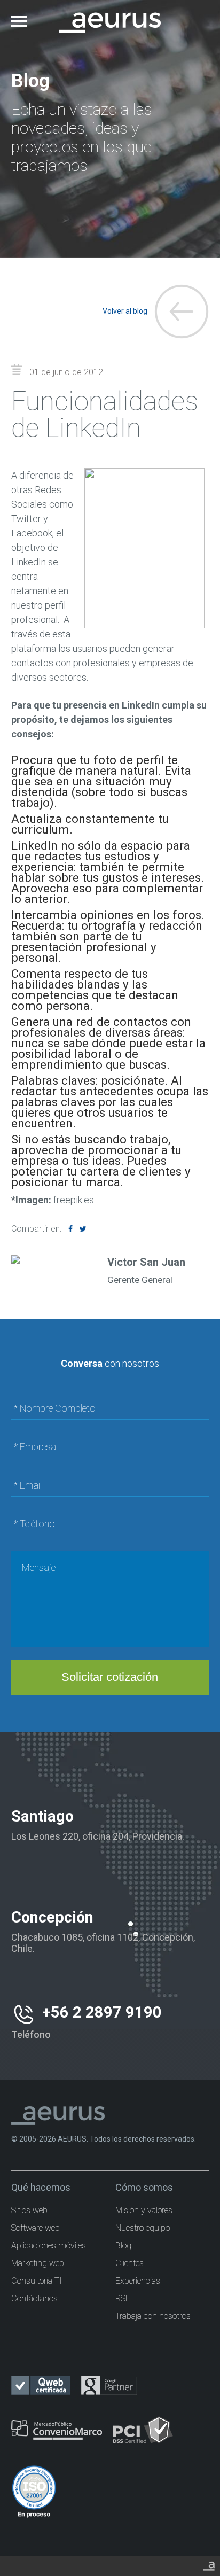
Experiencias (138, 2281)
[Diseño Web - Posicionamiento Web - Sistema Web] (209, 2564)
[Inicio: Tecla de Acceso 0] (110, 15)
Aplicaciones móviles (49, 2246)
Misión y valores (144, 2210)
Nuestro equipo (143, 2228)
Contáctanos (34, 2298)
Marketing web (38, 2263)
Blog (123, 2246)
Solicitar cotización (110, 1677)
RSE (123, 2298)
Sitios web (29, 2210)
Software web (36, 2228)
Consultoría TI (37, 2281)
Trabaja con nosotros (153, 2316)
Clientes (129, 2263)
